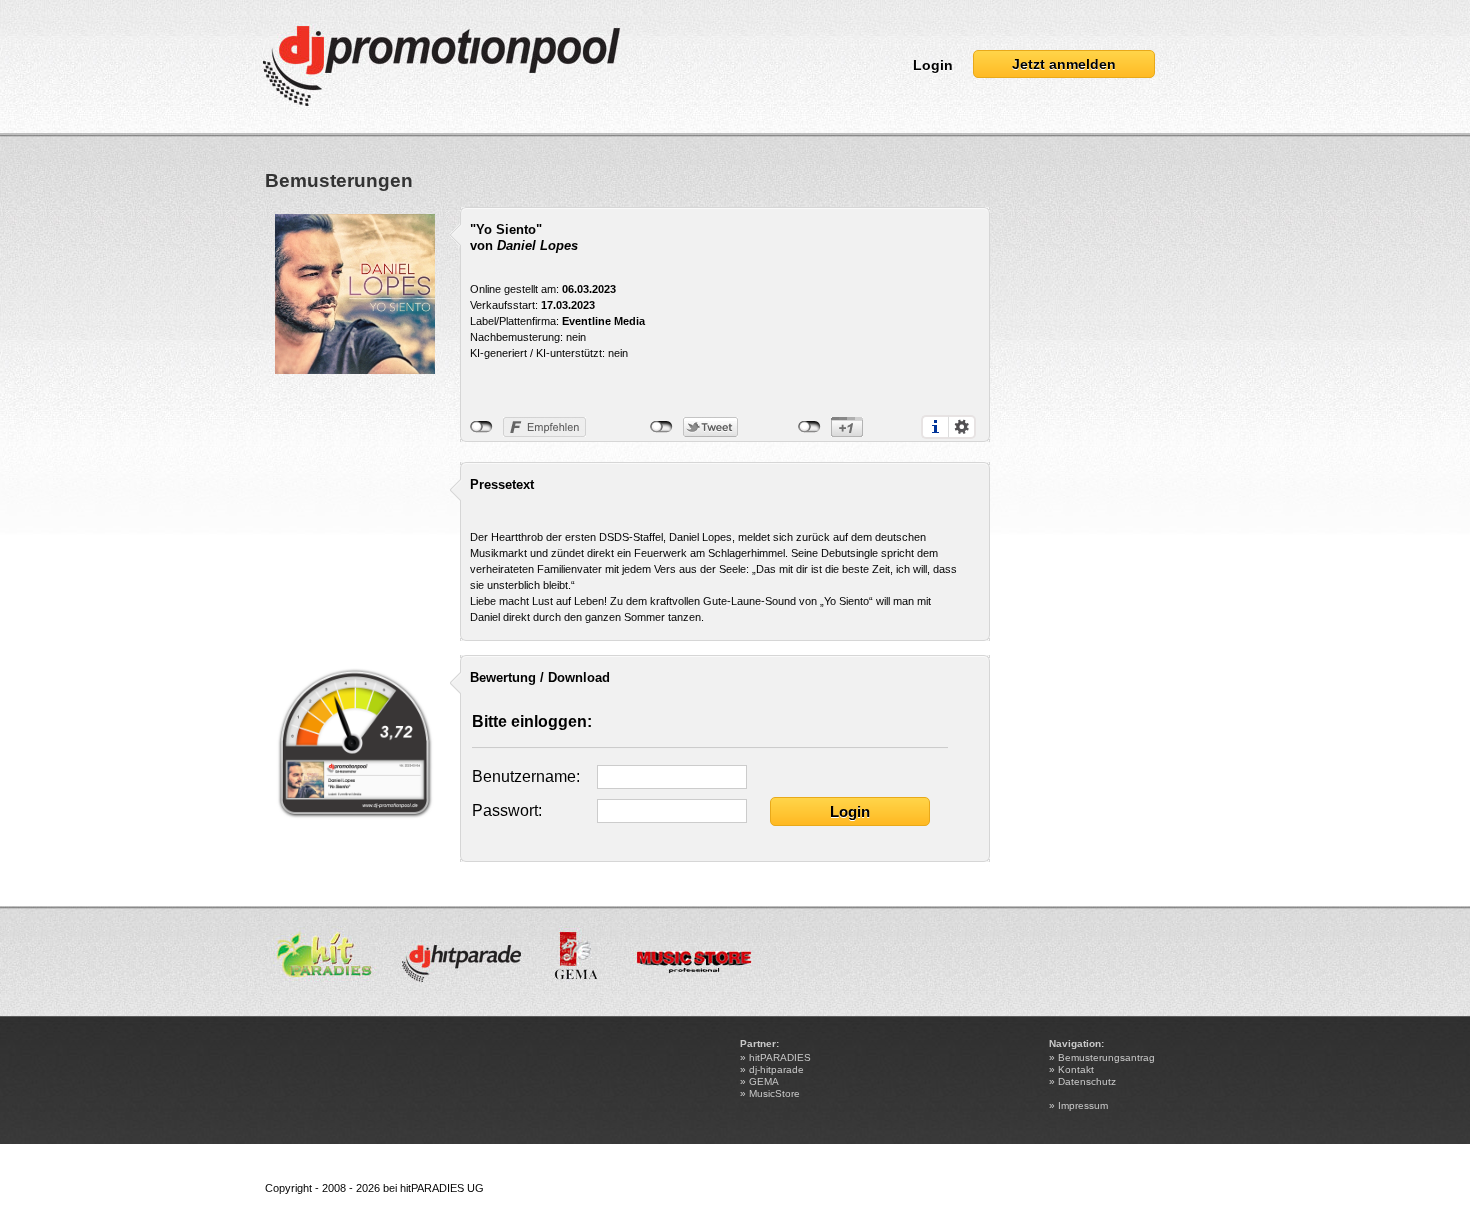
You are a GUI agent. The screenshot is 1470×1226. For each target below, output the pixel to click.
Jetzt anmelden (1064, 64)
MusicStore (774, 1093)
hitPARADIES (780, 1057)
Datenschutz (1087, 1081)
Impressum (1083, 1105)
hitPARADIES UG (442, 1188)
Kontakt (1076, 1069)
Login (933, 65)
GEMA (764, 1081)
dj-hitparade (776, 1069)
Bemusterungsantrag (1106, 1057)
